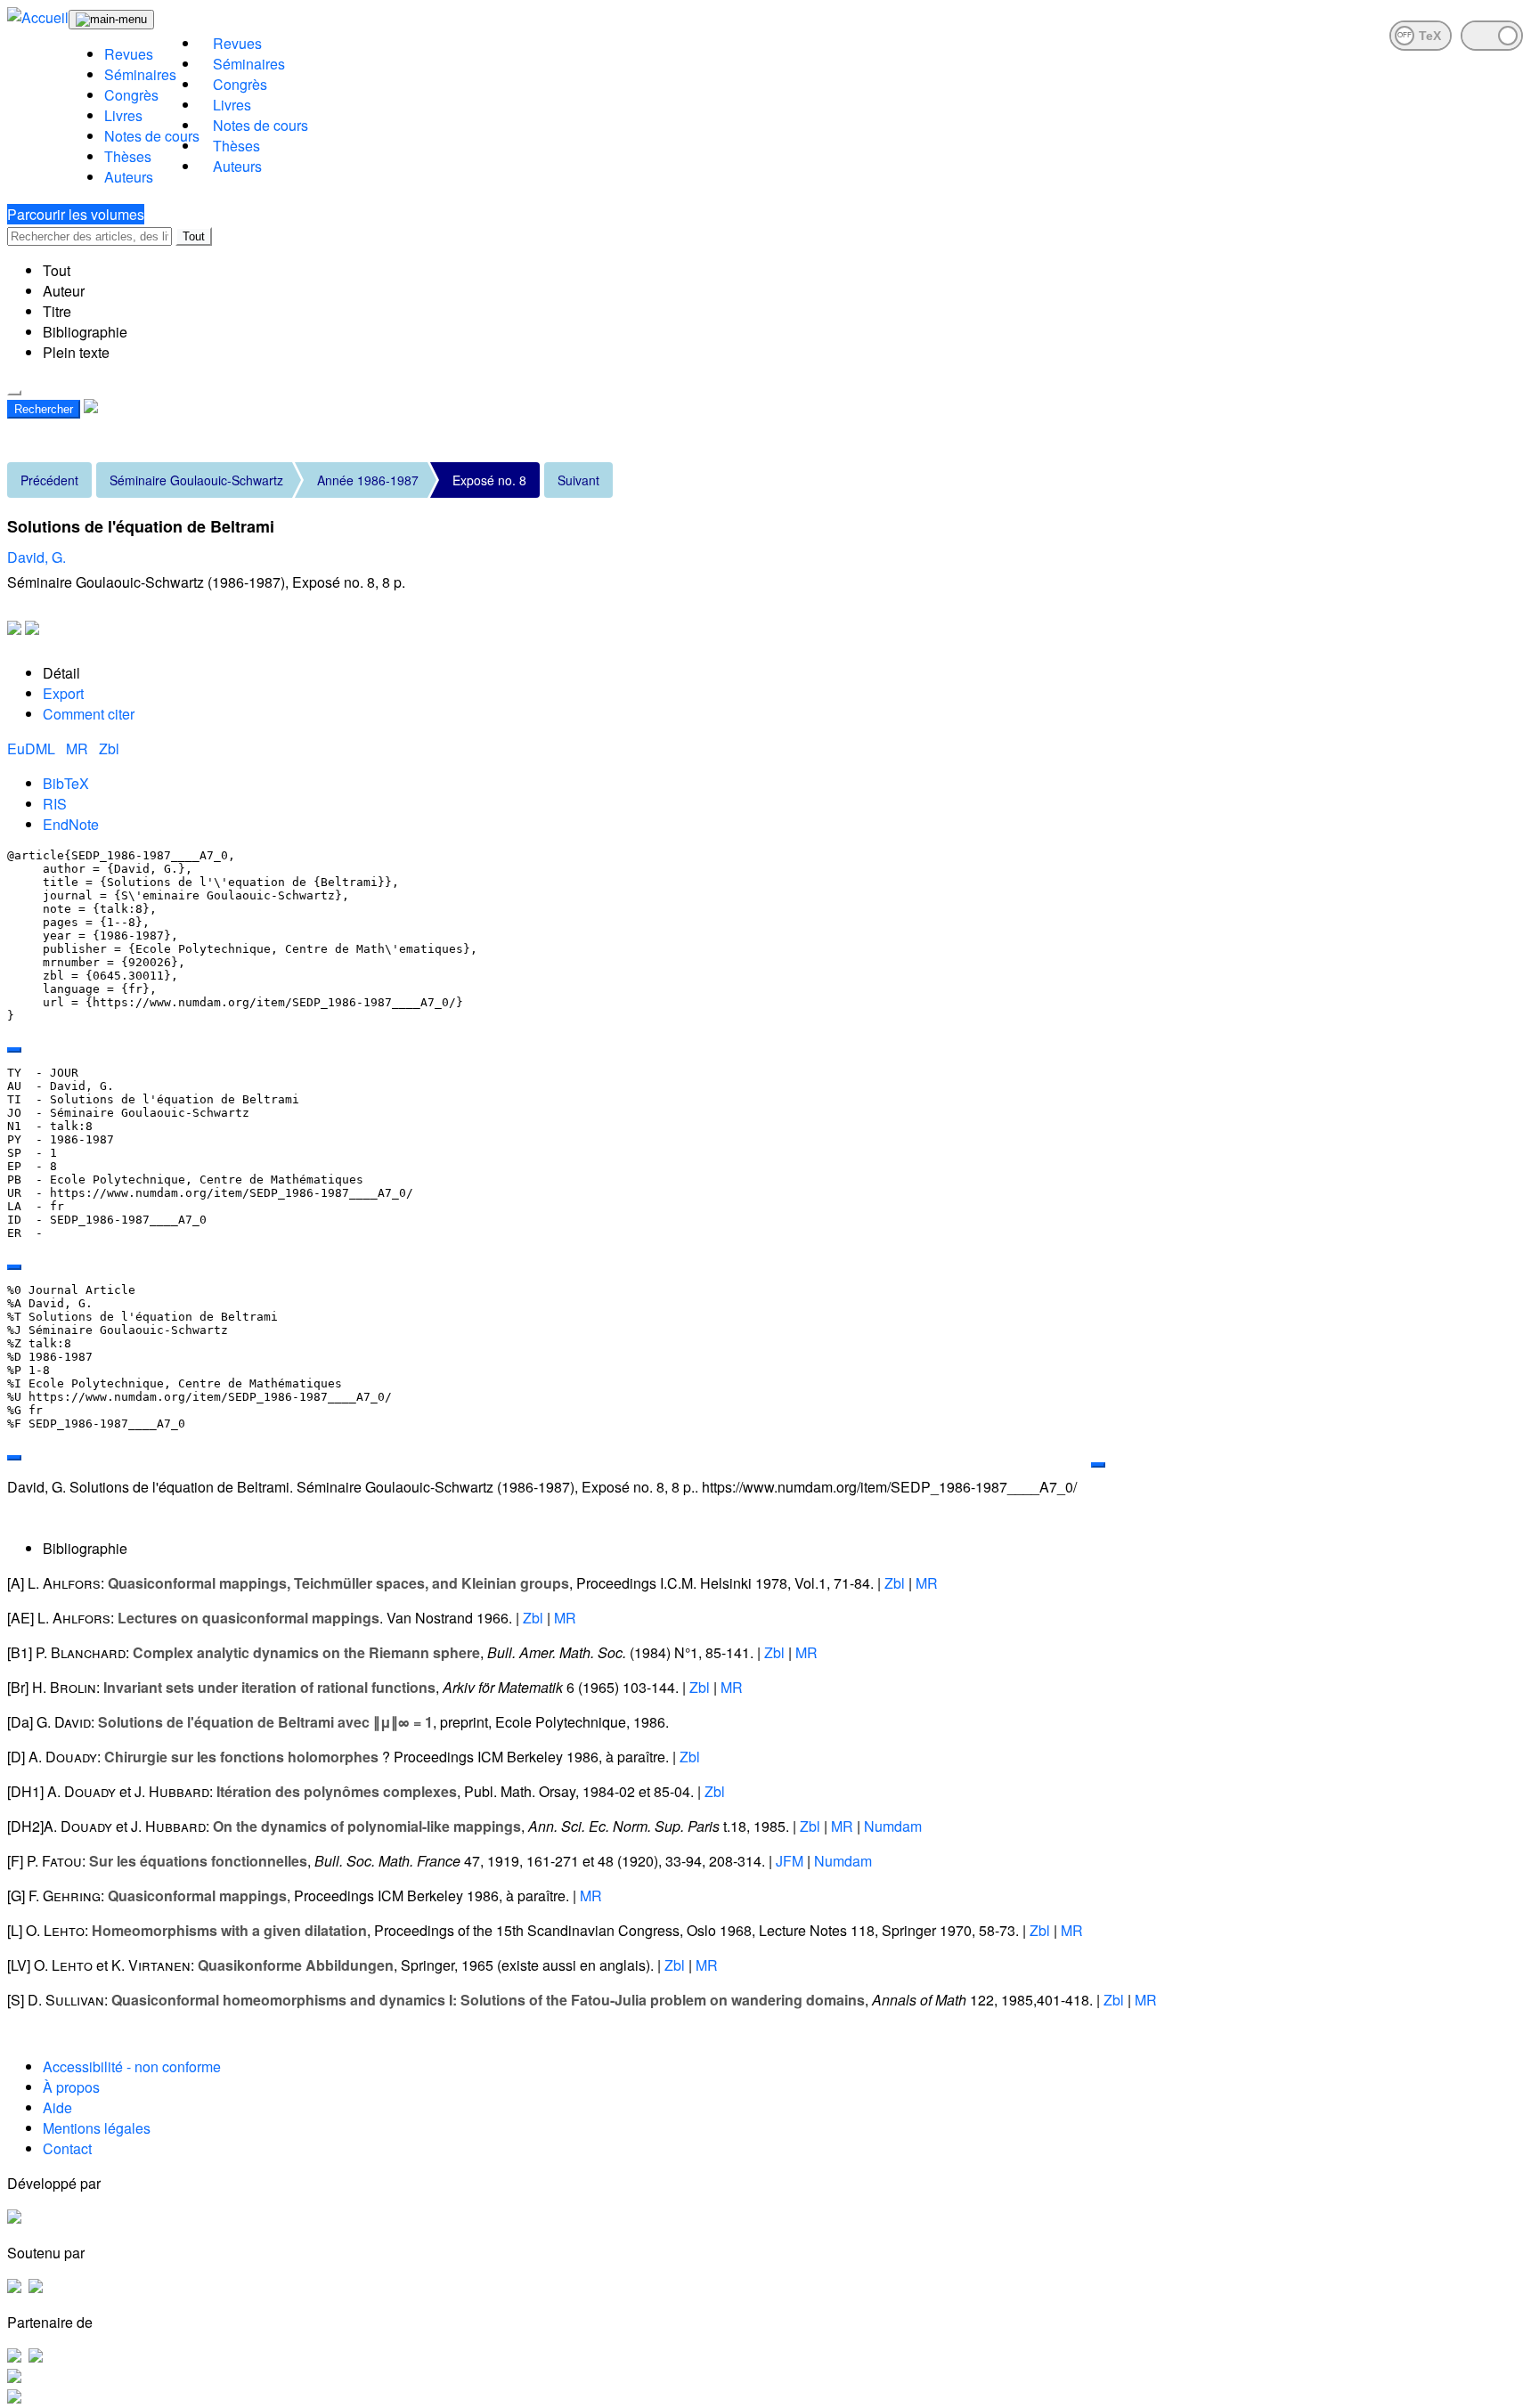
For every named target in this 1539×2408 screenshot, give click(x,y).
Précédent (49, 480)
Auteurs (129, 177)
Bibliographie (85, 332)
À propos (71, 2087)
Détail (61, 673)
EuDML (33, 748)
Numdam (893, 1826)
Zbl (109, 748)
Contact (67, 2148)
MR (79, 748)
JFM (790, 1861)
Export (63, 693)
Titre (57, 311)
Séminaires (140, 74)
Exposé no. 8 (489, 480)
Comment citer (89, 714)
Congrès (131, 95)
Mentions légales (97, 2128)
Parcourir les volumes (76, 214)
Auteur (64, 291)
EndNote (71, 824)
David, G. (37, 557)
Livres (123, 115)
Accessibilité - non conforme (132, 2066)
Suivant (578, 480)
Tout (194, 236)
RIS (55, 804)
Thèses (128, 156)
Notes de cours (152, 136)
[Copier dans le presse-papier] (14, 1050)
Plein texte (76, 352)
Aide (57, 2107)
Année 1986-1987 (368, 480)
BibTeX (66, 783)
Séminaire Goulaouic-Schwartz (196, 480)
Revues (129, 54)
